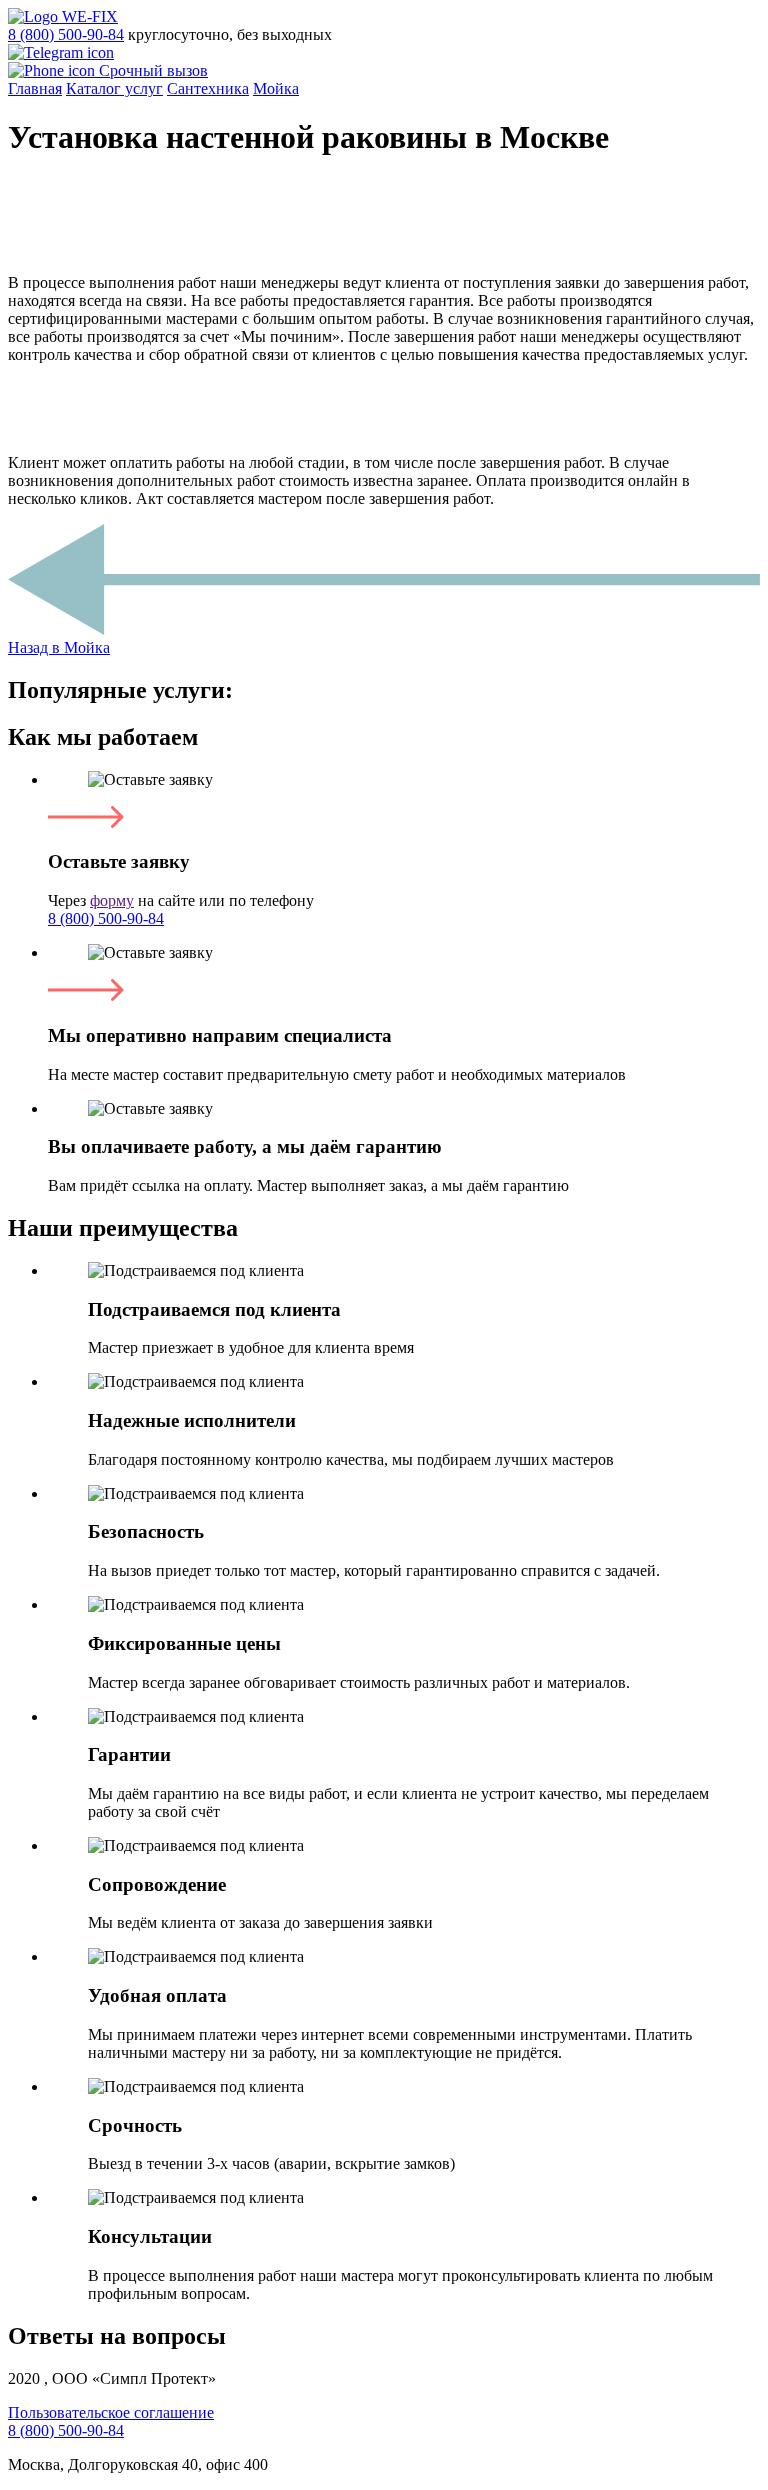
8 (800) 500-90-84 (66, 34)
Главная (35, 88)
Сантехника (208, 88)
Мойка (276, 88)
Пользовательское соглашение (111, 2412)
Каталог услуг (114, 88)
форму (112, 900)
